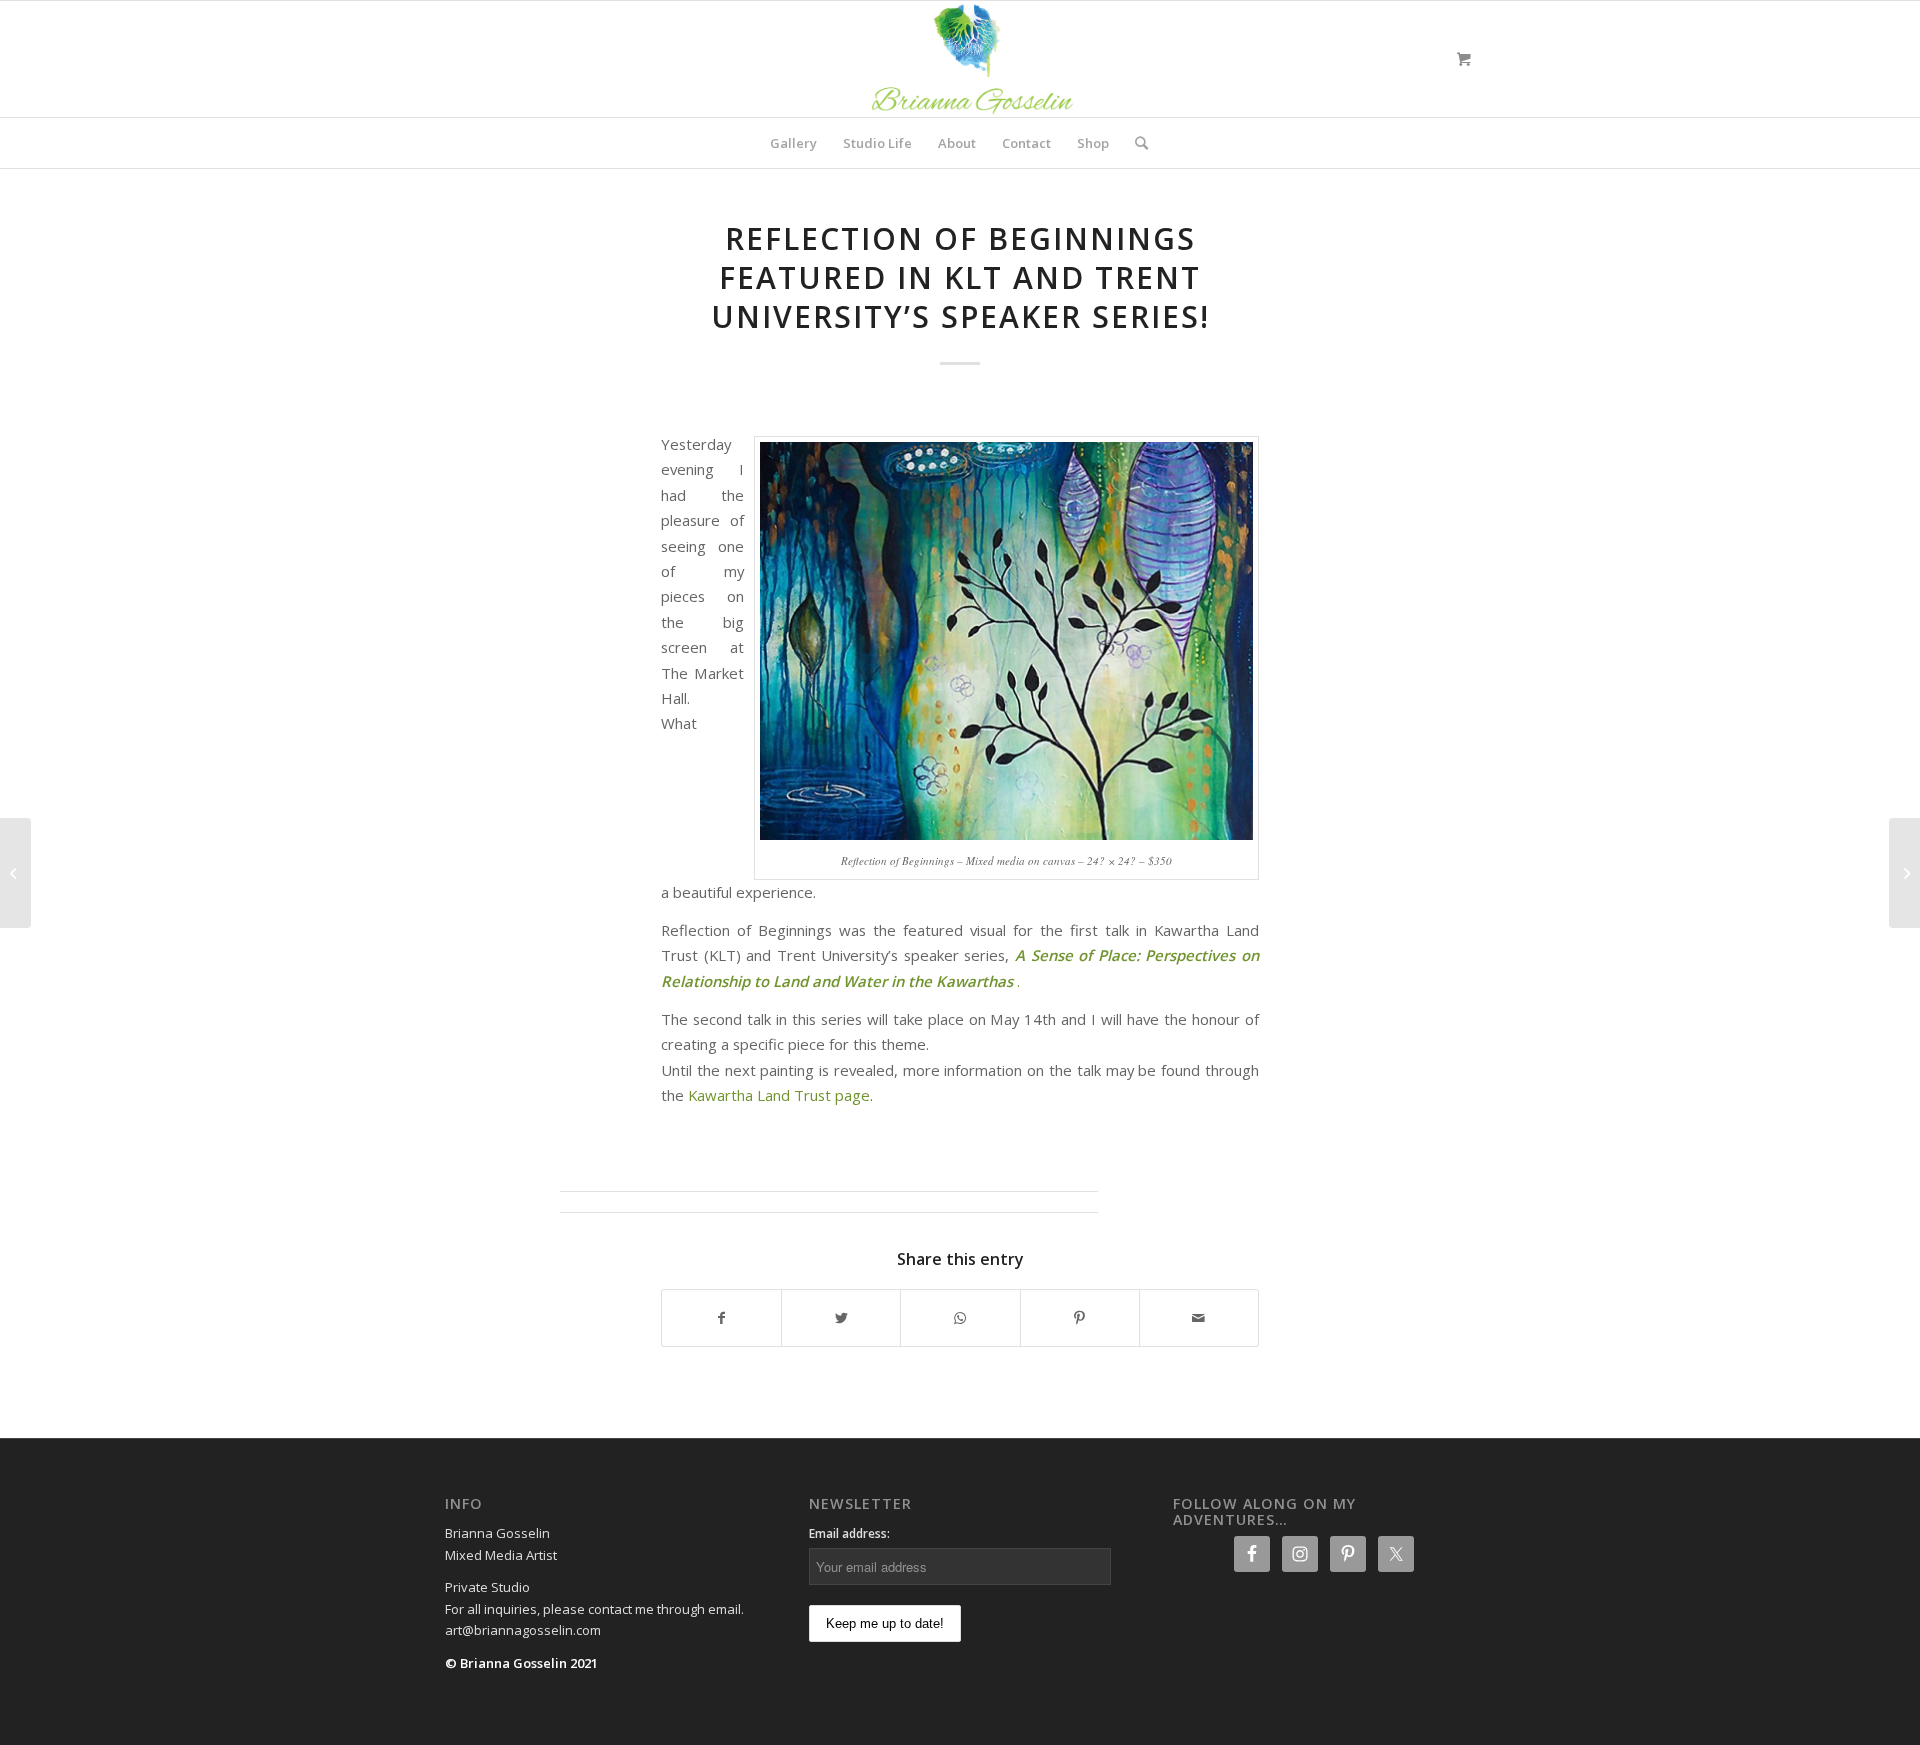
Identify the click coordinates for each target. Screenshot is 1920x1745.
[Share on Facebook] (721, 1318)
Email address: (849, 1533)
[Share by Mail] (1199, 1318)
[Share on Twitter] (841, 1318)
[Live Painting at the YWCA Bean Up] (1904, 873)
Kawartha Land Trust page (779, 1095)
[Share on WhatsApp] (960, 1318)
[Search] (1135, 143)
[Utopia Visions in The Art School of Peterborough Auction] (15, 873)
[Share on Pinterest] (1080, 1318)
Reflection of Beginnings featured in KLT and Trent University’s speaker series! (960, 277)
